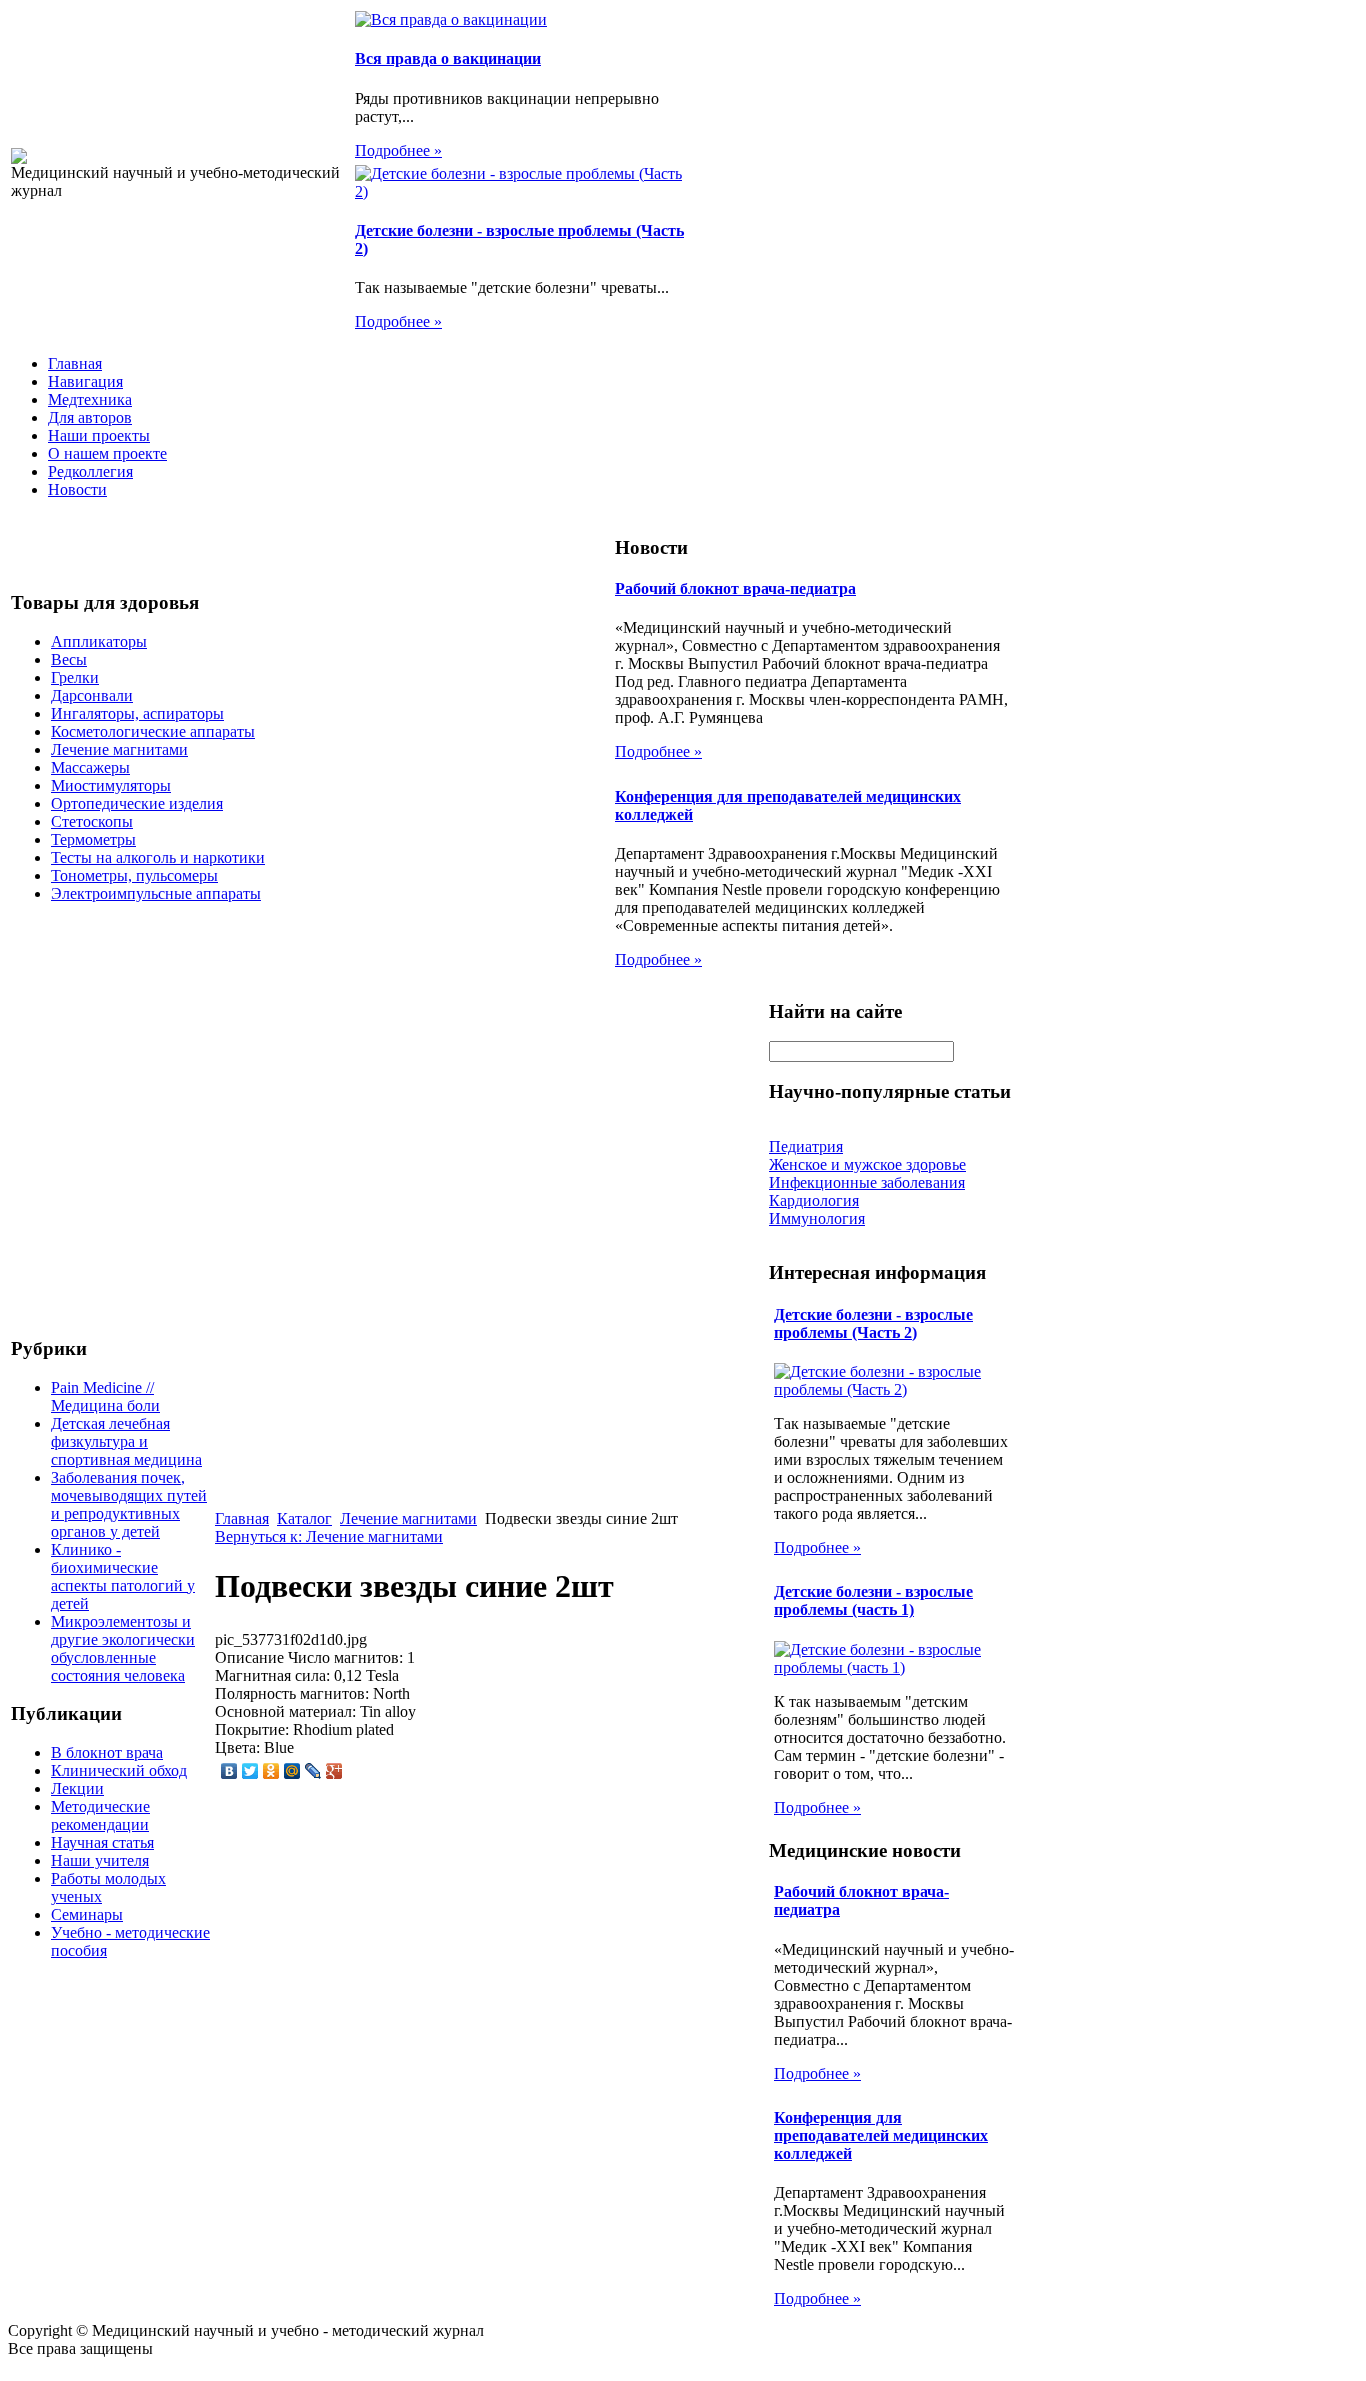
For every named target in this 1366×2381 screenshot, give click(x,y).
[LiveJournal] (313, 1771)
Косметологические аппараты (153, 731)
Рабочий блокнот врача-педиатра (735, 588)
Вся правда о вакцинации (448, 58)
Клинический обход (119, 1770)
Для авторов (90, 417)
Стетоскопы (92, 821)
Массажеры (90, 767)
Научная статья (102, 1842)
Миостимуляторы (111, 785)
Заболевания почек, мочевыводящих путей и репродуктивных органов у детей (129, 1504)
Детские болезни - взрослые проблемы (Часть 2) (873, 1323)
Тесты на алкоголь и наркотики (158, 857)
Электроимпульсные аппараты (156, 893)
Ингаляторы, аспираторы (137, 713)
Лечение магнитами (119, 749)
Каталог (304, 1518)
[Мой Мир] (292, 1771)
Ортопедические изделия (137, 803)
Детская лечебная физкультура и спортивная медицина (126, 1441)
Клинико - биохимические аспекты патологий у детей (123, 1576)
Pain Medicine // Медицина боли (105, 1396)
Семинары (87, 1914)
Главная (75, 363)
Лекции (77, 1788)
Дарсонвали (92, 695)
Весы (69, 659)
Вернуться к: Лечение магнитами (329, 1536)
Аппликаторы (99, 641)
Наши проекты (99, 435)
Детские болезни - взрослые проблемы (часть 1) (873, 1600)
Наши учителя (100, 1860)
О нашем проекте (107, 453)
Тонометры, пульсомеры (134, 875)
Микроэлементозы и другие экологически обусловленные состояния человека (123, 1648)
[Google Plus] (334, 1771)
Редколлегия (90, 471)
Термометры (93, 839)
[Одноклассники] (271, 1771)
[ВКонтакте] (229, 1771)
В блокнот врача (107, 1752)
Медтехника (90, 399)
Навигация (85, 381)
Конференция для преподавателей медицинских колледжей (881, 2135)
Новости (77, 489)
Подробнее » (398, 150)
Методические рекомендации (100, 1815)
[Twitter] (250, 1771)
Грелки (75, 677)
